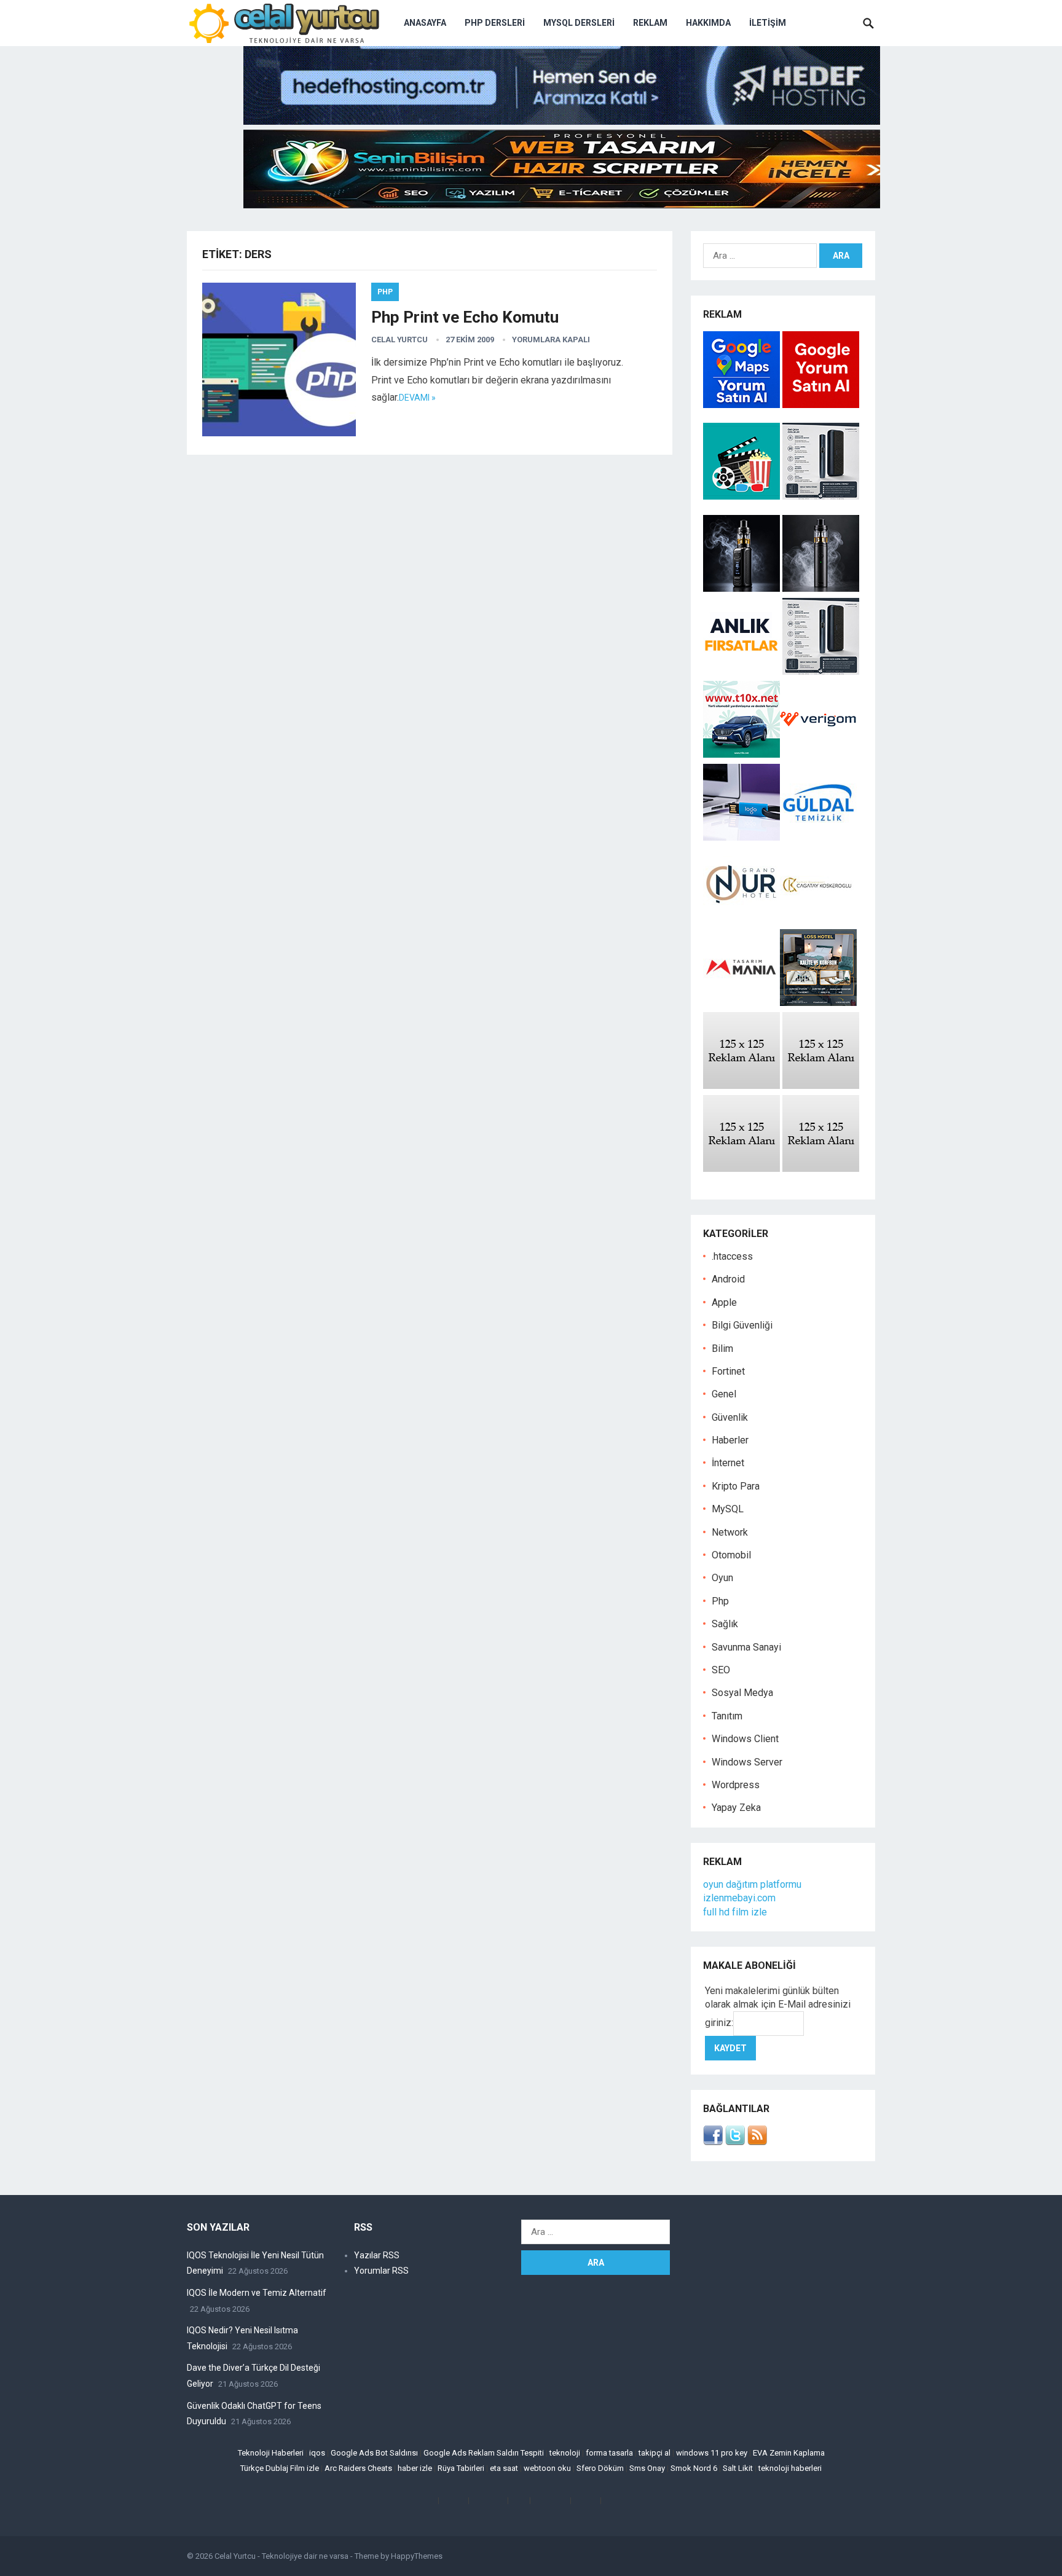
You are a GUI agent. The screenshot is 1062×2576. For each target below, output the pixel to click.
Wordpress (736, 1785)
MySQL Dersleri (579, 23)
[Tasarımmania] (741, 1003)
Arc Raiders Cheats (358, 2468)
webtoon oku (547, 2468)
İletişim (768, 23)
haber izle (415, 2468)
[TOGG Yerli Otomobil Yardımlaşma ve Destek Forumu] (741, 754)
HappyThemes (417, 2556)
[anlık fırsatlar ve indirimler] (743, 671)
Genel (724, 1394)
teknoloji (565, 2453)
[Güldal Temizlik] (818, 837)
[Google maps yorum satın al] (743, 405)
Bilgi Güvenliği (742, 1325)
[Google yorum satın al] (821, 405)
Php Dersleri (495, 23)
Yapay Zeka (736, 1808)
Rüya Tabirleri (461, 2468)
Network (730, 1532)
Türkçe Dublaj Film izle (280, 2468)
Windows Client (745, 1739)
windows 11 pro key (712, 2453)
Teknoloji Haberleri (271, 2453)
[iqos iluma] (821, 496)
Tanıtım (727, 1716)
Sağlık (725, 1624)
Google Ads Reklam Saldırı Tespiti (484, 2453)
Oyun (722, 1578)
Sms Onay (647, 2468)
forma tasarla (609, 2453)
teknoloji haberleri (790, 2468)
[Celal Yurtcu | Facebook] (713, 2142)
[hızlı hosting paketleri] (562, 121)
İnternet (728, 1463)
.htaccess (732, 1256)
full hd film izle (735, 1912)
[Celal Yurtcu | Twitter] (735, 2142)
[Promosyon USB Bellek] (741, 837)
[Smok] (821, 588)
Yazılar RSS (377, 2255)
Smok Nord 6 (694, 2468)
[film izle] (743, 496)
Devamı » (417, 398)
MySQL (728, 1509)
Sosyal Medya (742, 1693)
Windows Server (747, 1762)
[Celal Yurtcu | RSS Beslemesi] (757, 2142)
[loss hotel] (818, 1003)
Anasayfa (425, 23)
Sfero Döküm (600, 2468)
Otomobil (731, 1555)
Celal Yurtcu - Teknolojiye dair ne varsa (281, 2556)
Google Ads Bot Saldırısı (374, 2453)
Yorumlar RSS (381, 2271)
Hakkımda (708, 23)
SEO (721, 1670)
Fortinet (728, 1371)
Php (385, 292)
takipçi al (655, 2453)
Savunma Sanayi (746, 1647)
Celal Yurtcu (399, 340)
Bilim (722, 1349)
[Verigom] (818, 754)
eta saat (504, 2468)
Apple (724, 1302)
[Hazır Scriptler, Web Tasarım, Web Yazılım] (562, 205)
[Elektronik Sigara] (743, 588)
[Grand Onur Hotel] (741, 920)
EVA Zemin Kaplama (789, 2453)
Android (728, 1279)
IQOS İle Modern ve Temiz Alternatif (257, 2293)
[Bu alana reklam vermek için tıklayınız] (741, 1086)
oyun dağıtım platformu (752, 1884)
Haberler (730, 1440)
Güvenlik (730, 1417)
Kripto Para (736, 1486)
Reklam (650, 23)
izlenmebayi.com (739, 1898)
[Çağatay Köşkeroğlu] (818, 920)
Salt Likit (738, 2468)
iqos (317, 2453)
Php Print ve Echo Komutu (465, 317)
